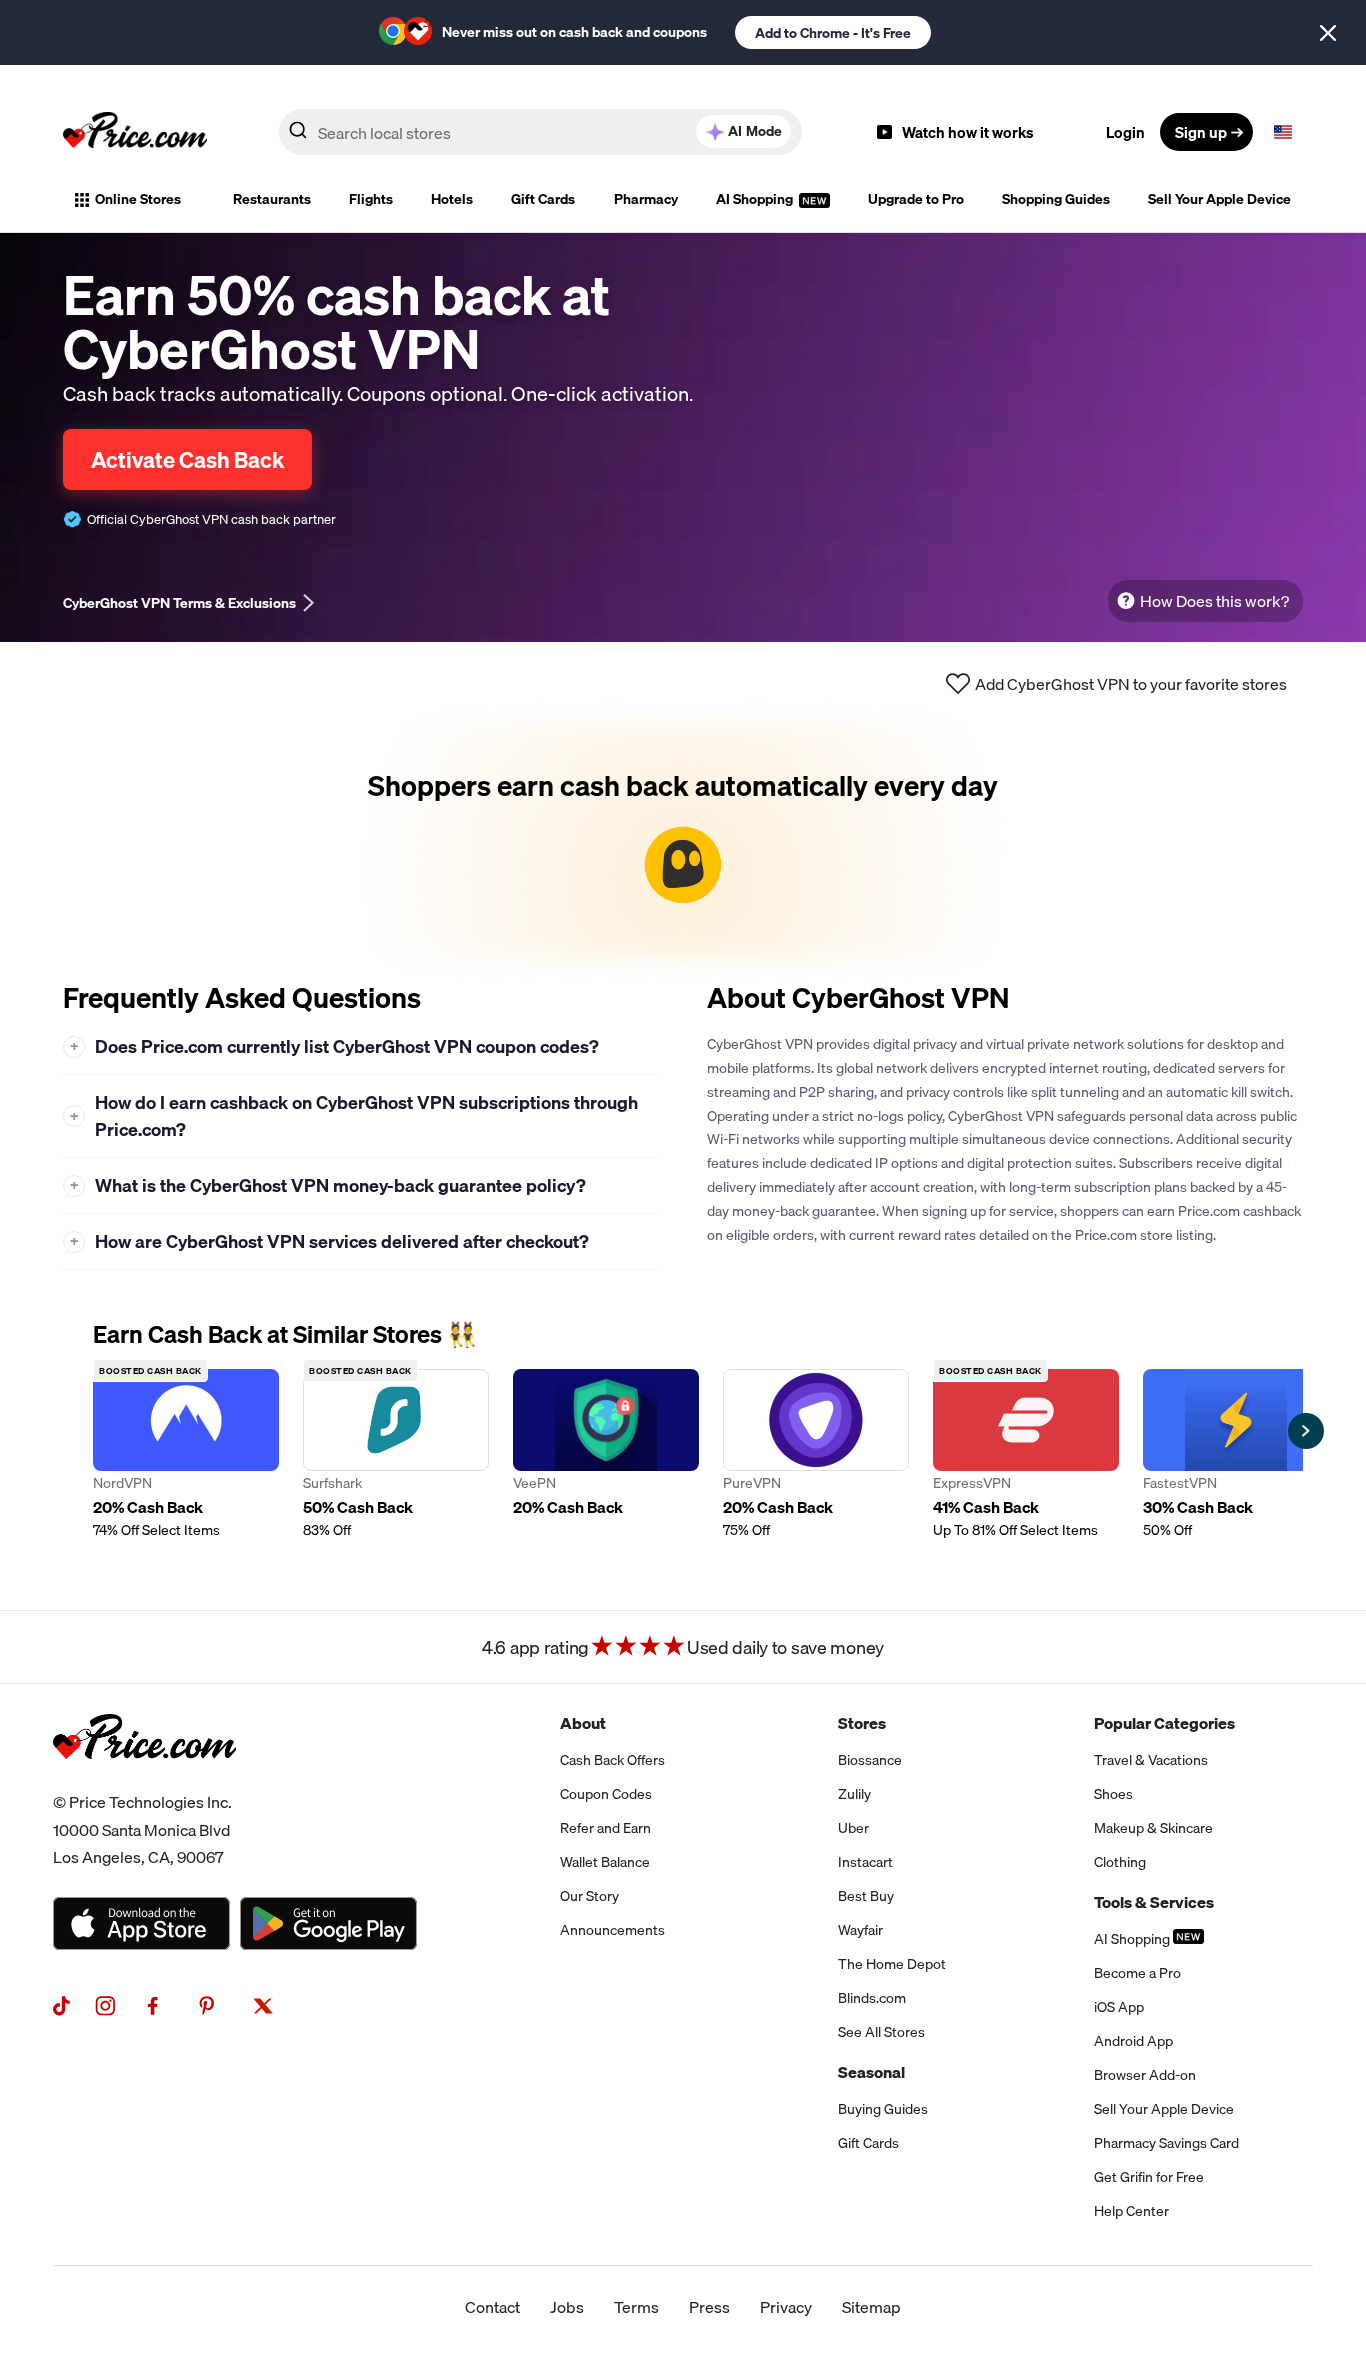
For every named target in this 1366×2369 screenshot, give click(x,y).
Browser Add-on (1145, 2075)
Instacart (865, 1862)
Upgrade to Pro (916, 199)
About (583, 1723)
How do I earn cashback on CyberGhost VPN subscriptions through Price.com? (354, 1116)
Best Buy (866, 1896)
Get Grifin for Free (1149, 2177)
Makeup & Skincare (1153, 1828)
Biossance (870, 1760)
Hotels (452, 199)
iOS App (1119, 2007)
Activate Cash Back (187, 459)
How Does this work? (1214, 601)
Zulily (854, 1794)
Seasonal (871, 2072)
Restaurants (272, 199)
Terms (636, 2307)
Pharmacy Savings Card (1166, 2143)
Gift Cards (543, 199)
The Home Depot (892, 1964)
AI (755, 131)
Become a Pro (1137, 1973)
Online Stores (138, 199)
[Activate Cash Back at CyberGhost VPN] (683, 841)
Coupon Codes (606, 1794)
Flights (371, 199)
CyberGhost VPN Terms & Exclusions (179, 603)
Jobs (567, 2307)
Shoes (1113, 1794)
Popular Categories (1164, 1723)
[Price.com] (144, 1781)
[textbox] (1283, 132)
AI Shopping (756, 199)
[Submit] (298, 136)
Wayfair (860, 1930)
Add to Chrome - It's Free (833, 33)
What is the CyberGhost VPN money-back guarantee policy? (328, 1185)
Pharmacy (646, 199)
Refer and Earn (605, 1828)
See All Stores (881, 2032)
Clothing (1120, 1862)
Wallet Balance (605, 1862)
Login (1125, 132)
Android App (1133, 2041)
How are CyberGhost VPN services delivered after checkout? (330, 1241)
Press (709, 2307)
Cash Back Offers (612, 1760)
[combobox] (540, 132)
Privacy (786, 2307)
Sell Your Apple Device (1219, 199)
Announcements (612, 1930)
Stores (862, 1723)
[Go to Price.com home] (135, 132)
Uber (853, 1828)
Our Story (589, 1896)
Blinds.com (872, 1998)
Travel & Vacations (1151, 1760)
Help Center (1131, 2211)
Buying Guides (883, 2109)
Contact (492, 2307)
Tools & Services (1154, 1902)
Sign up (1201, 132)
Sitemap (871, 2307)
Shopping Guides (1056, 199)
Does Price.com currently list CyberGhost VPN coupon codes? (335, 1046)
